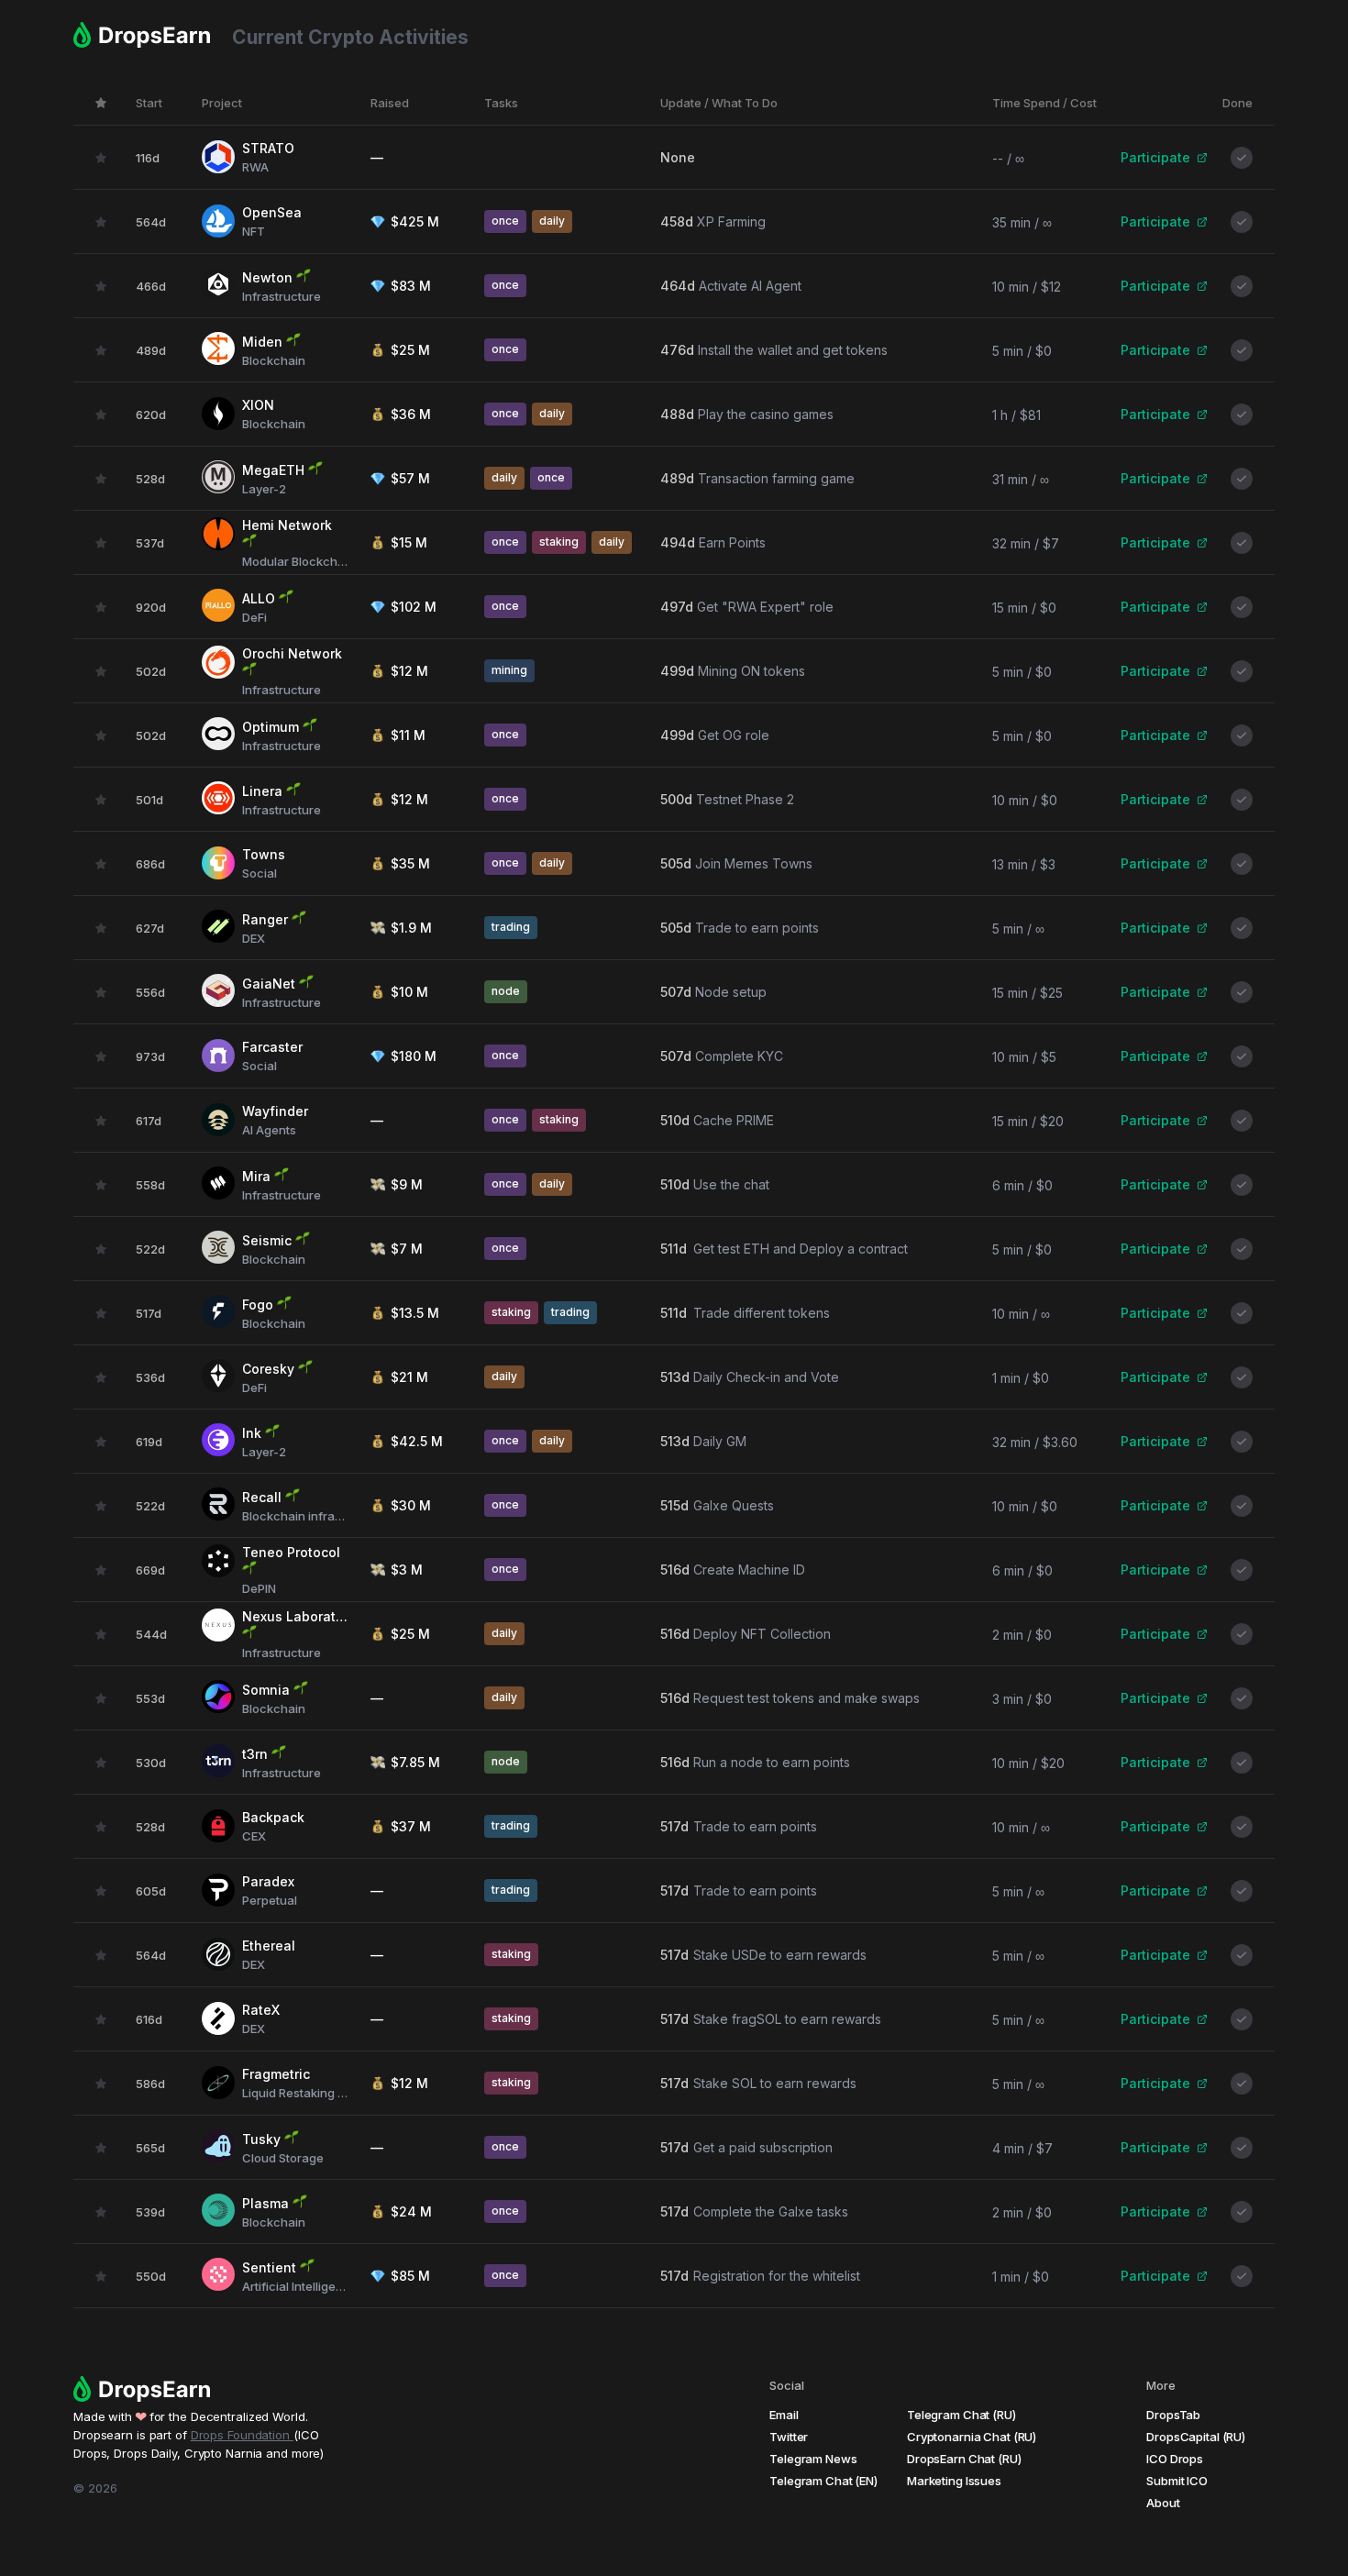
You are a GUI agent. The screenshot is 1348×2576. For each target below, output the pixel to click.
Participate (1155, 157)
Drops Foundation (242, 2435)
